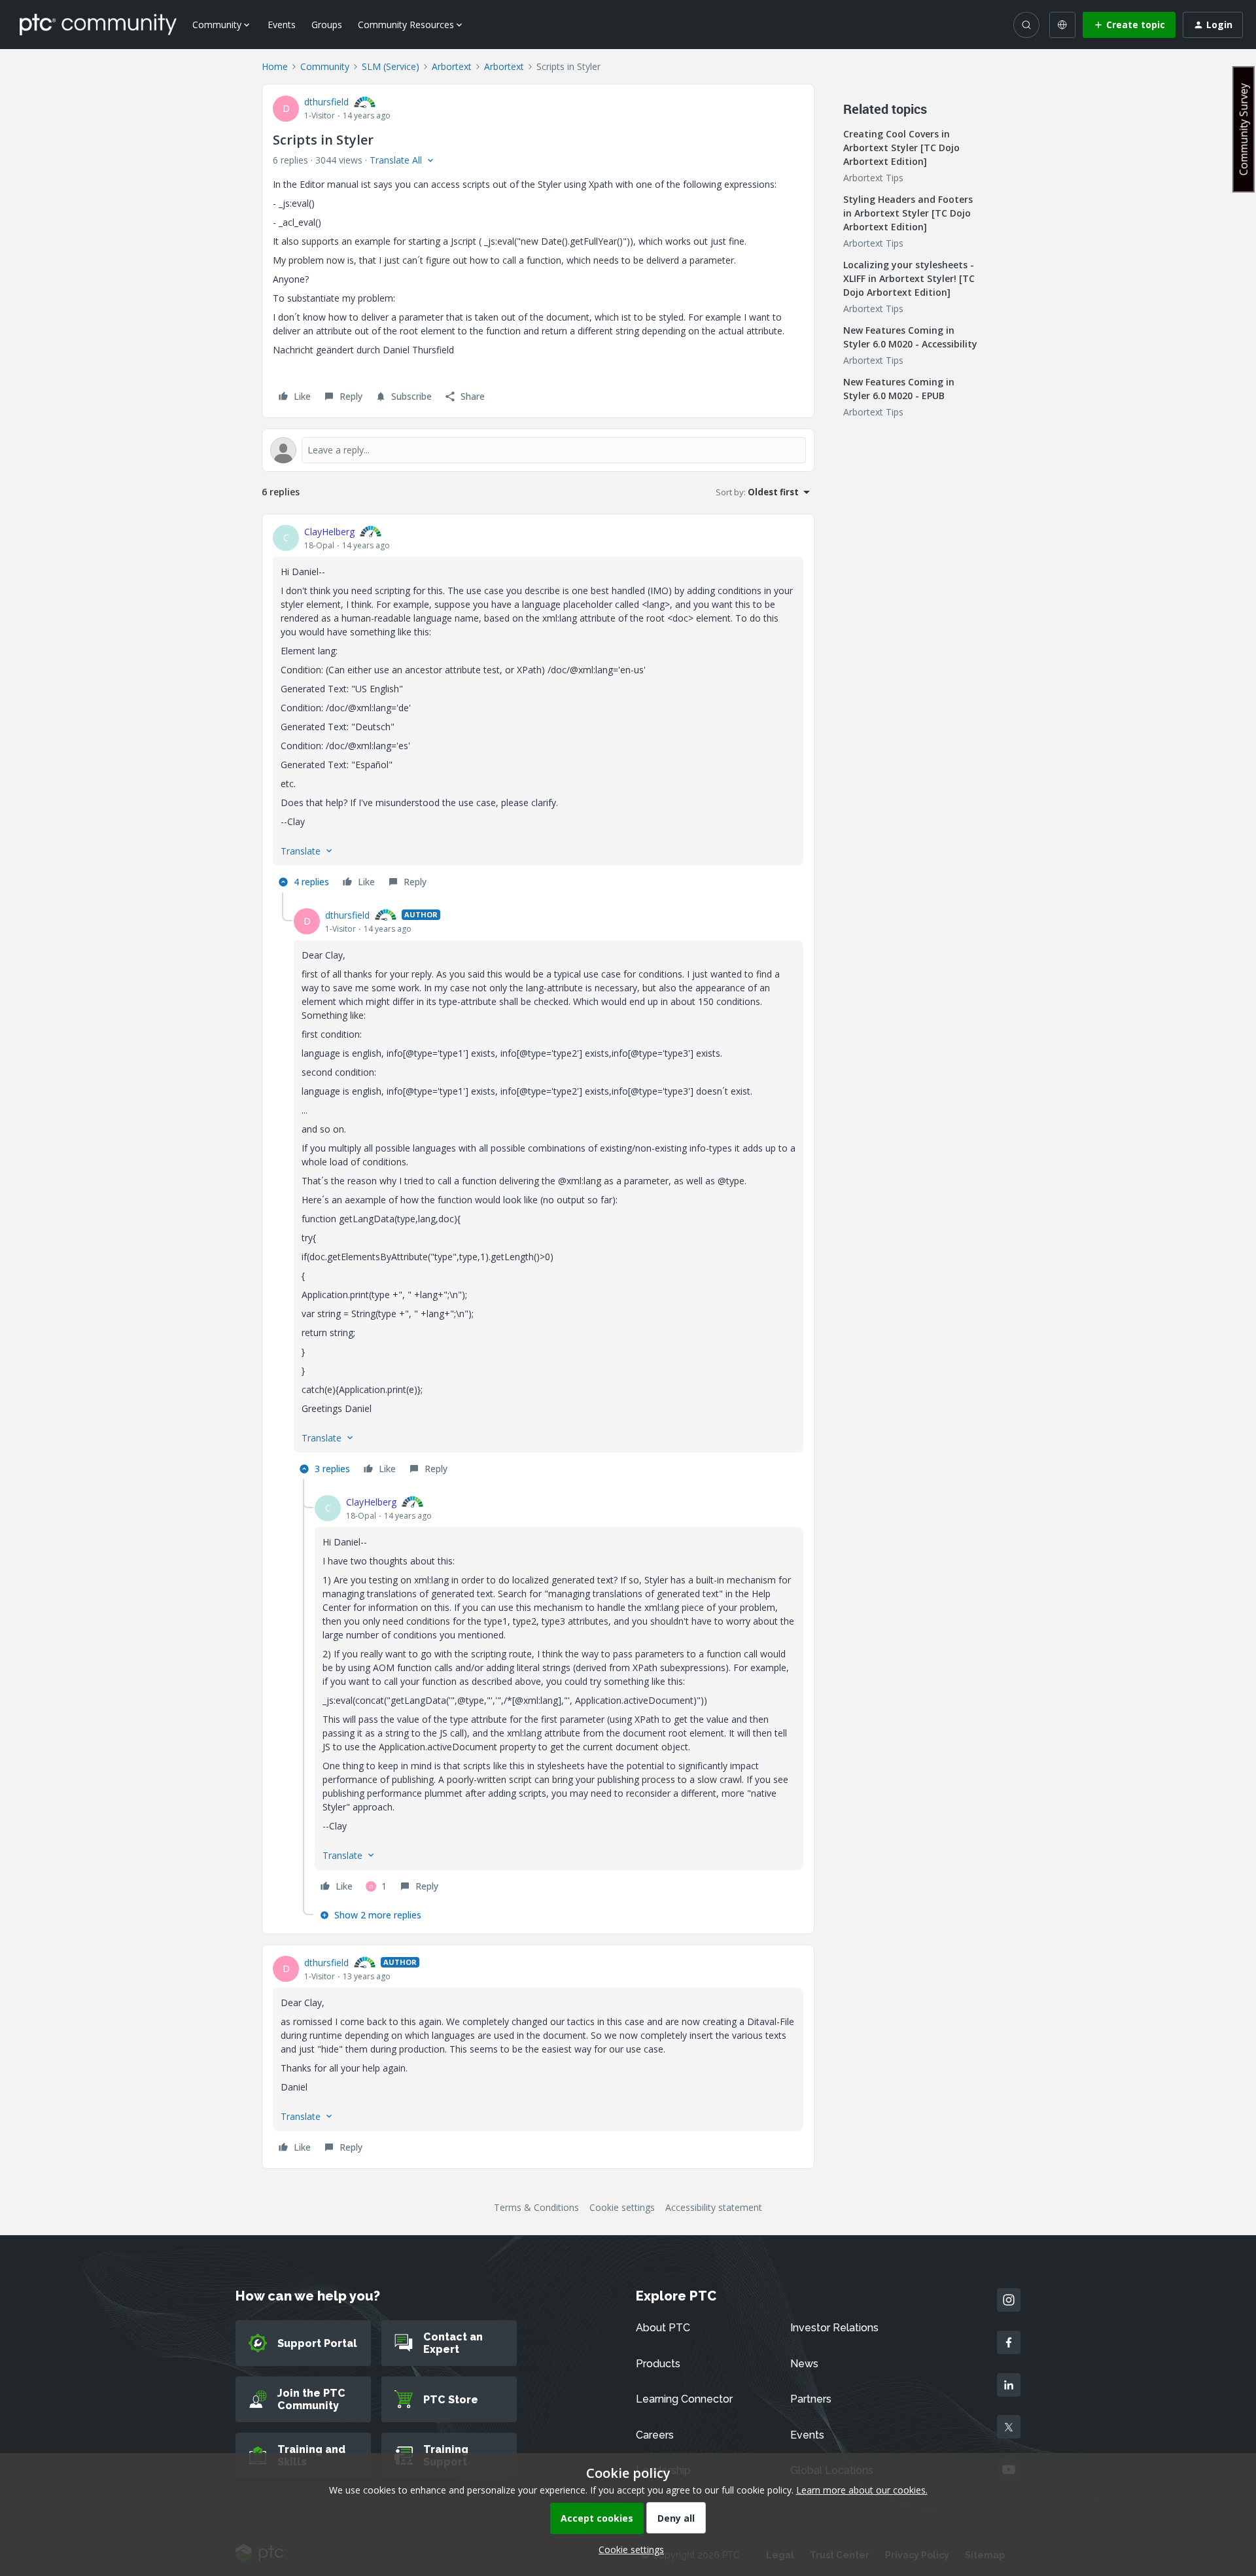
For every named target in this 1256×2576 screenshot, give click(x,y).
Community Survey (1244, 129)
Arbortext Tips (873, 178)
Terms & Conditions (536, 2207)
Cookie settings (622, 2207)
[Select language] (1062, 25)
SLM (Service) (391, 66)
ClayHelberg (329, 532)
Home (275, 66)
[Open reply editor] (538, 450)
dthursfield (326, 102)
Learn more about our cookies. (862, 2490)
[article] (538, 709)
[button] (1129, 25)
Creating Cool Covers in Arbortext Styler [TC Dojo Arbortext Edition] (901, 148)
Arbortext (452, 66)
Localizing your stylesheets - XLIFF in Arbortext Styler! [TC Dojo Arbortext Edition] (909, 278)
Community (325, 66)
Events (282, 25)
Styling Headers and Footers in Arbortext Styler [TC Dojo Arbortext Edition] (908, 213)
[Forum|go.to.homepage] (98, 24)
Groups (327, 25)
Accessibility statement (714, 2207)
